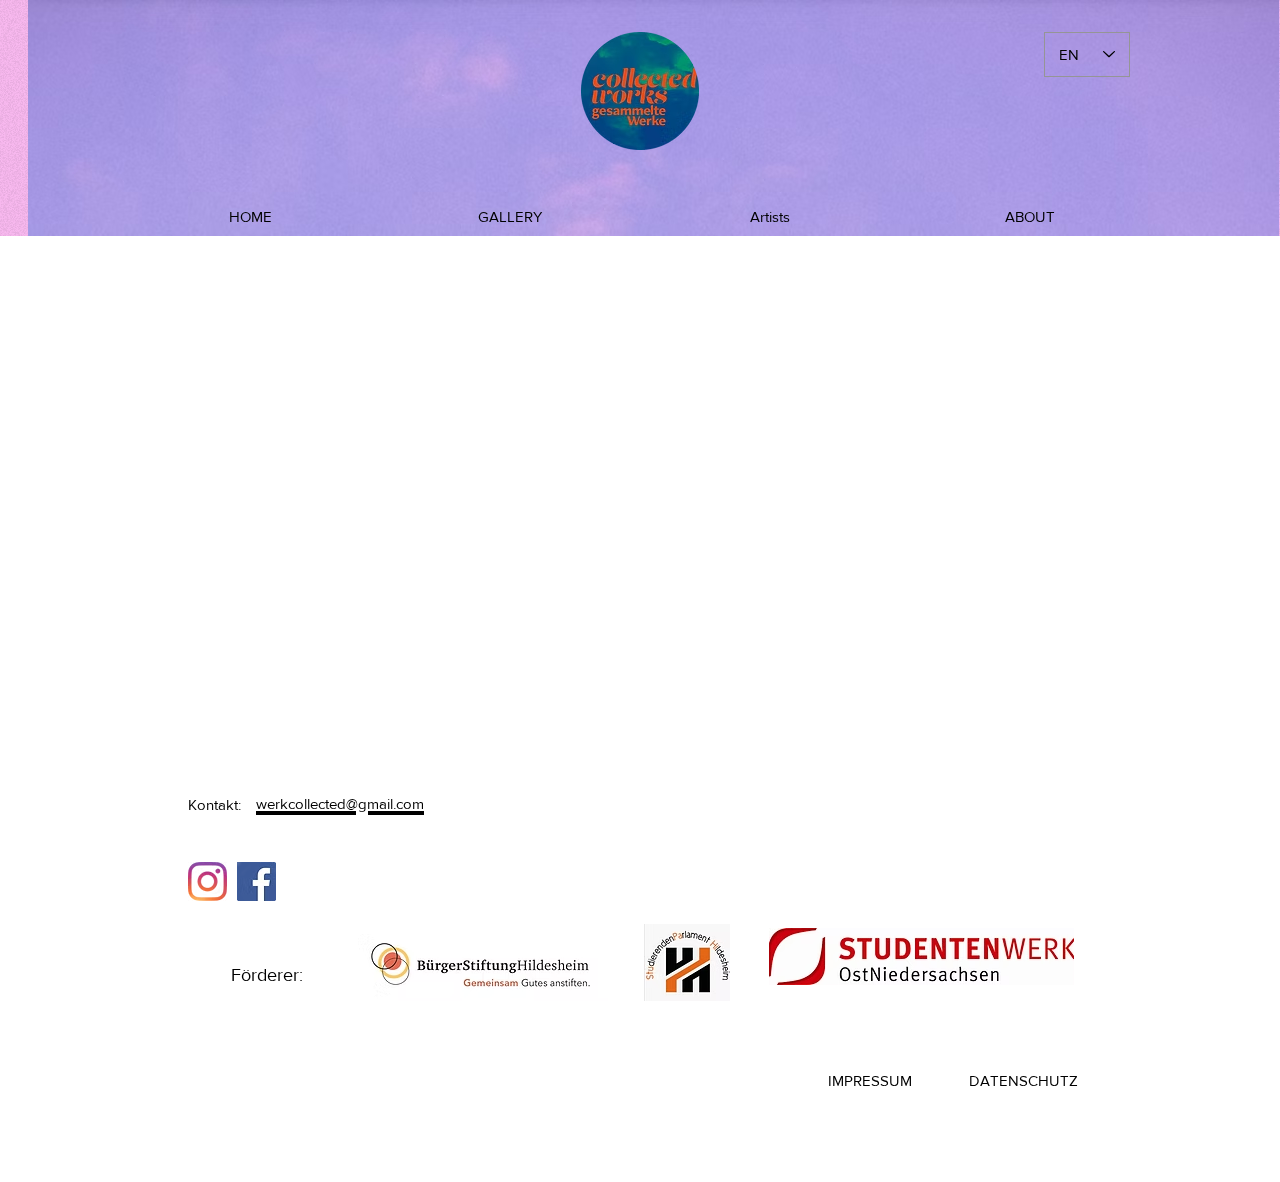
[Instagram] (207, 881)
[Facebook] (256, 881)
